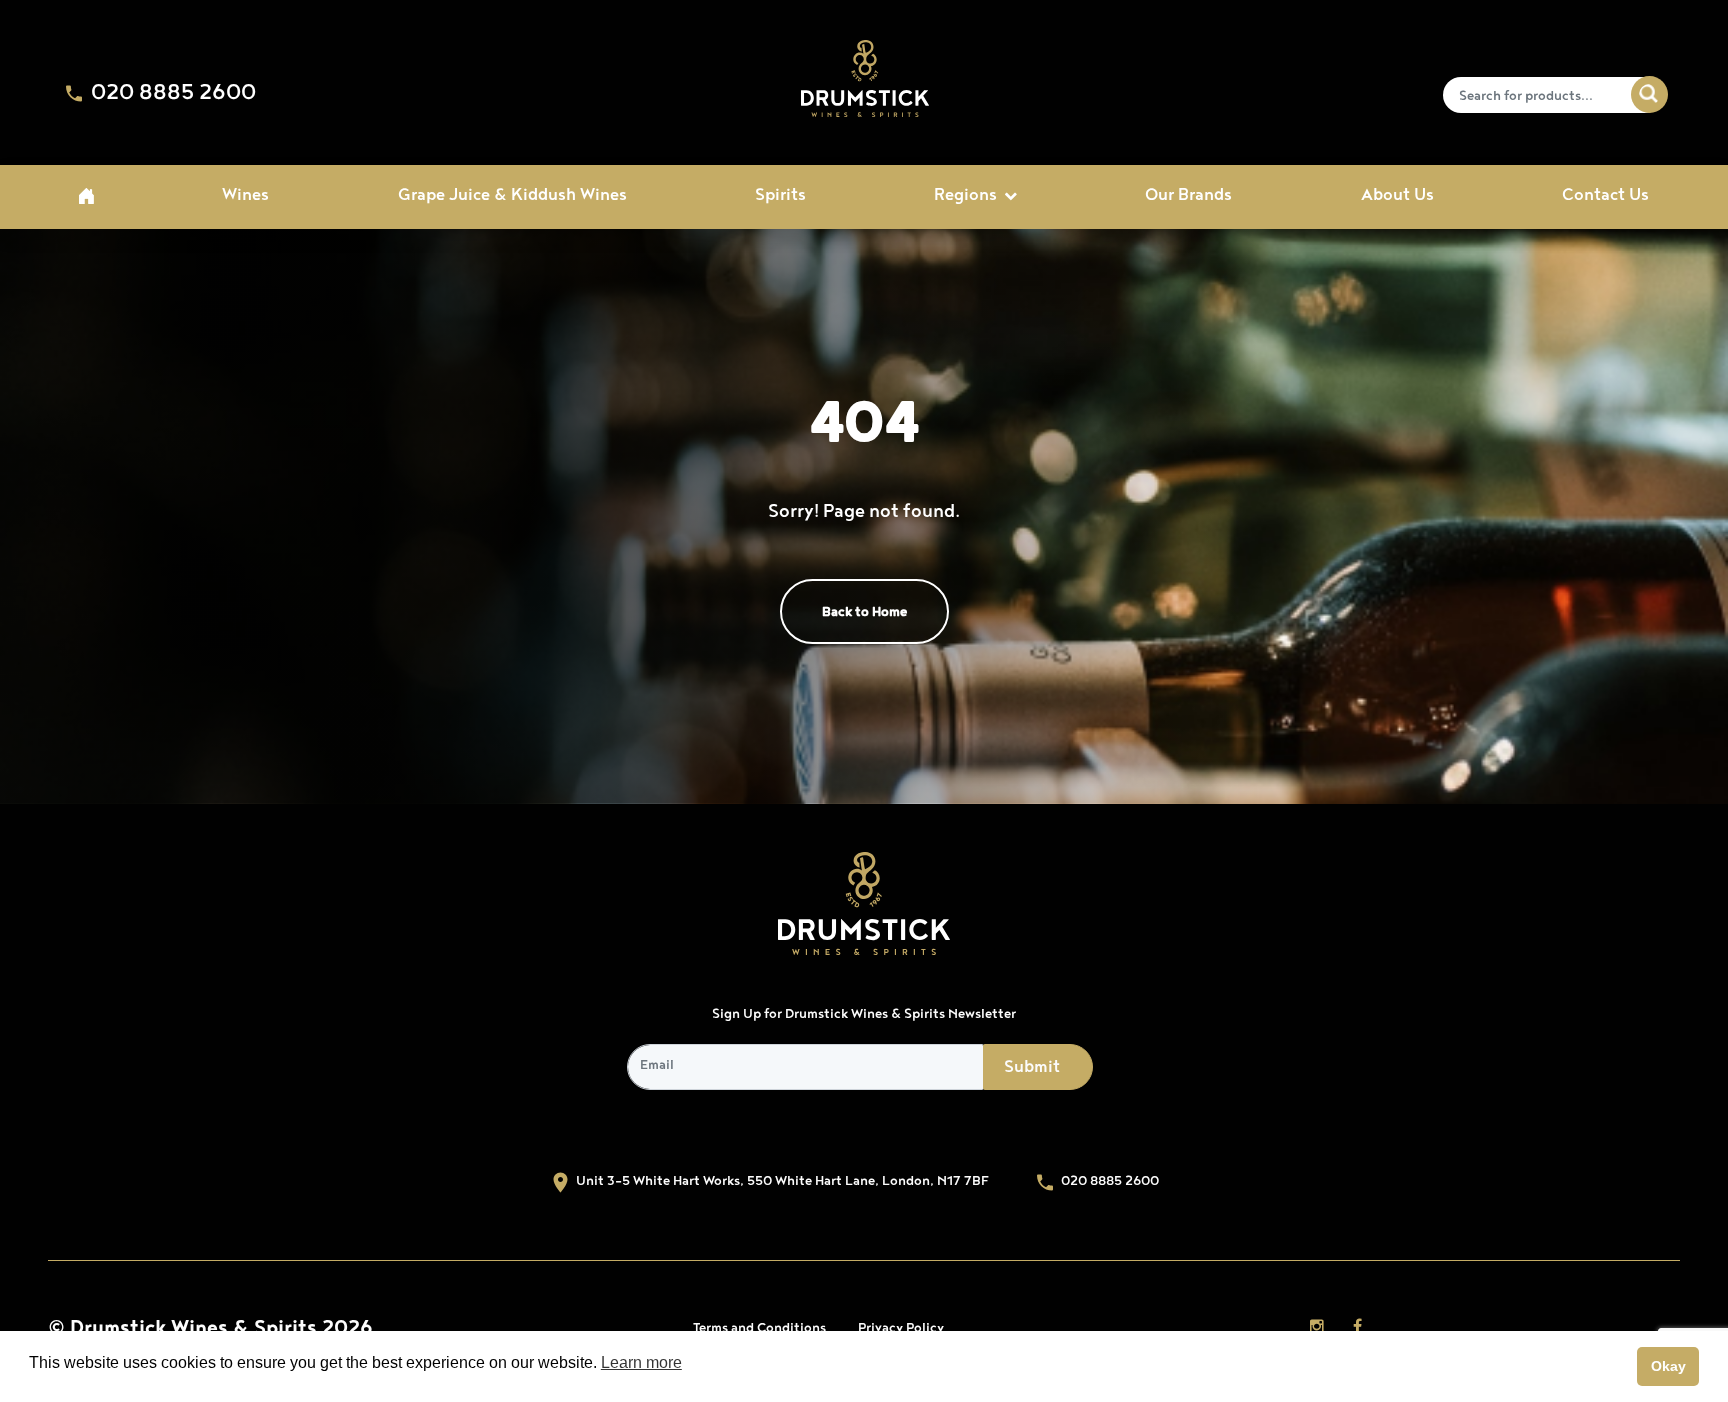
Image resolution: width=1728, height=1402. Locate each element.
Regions (965, 197)
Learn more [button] (641, 1362)
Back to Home (864, 613)
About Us (1397, 197)
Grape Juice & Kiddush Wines (512, 197)
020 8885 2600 (171, 94)
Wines (245, 197)
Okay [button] (1668, 1366)
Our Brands (1188, 197)
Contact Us (1605, 197)
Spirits (780, 197)
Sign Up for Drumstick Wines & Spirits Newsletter (864, 1015)
